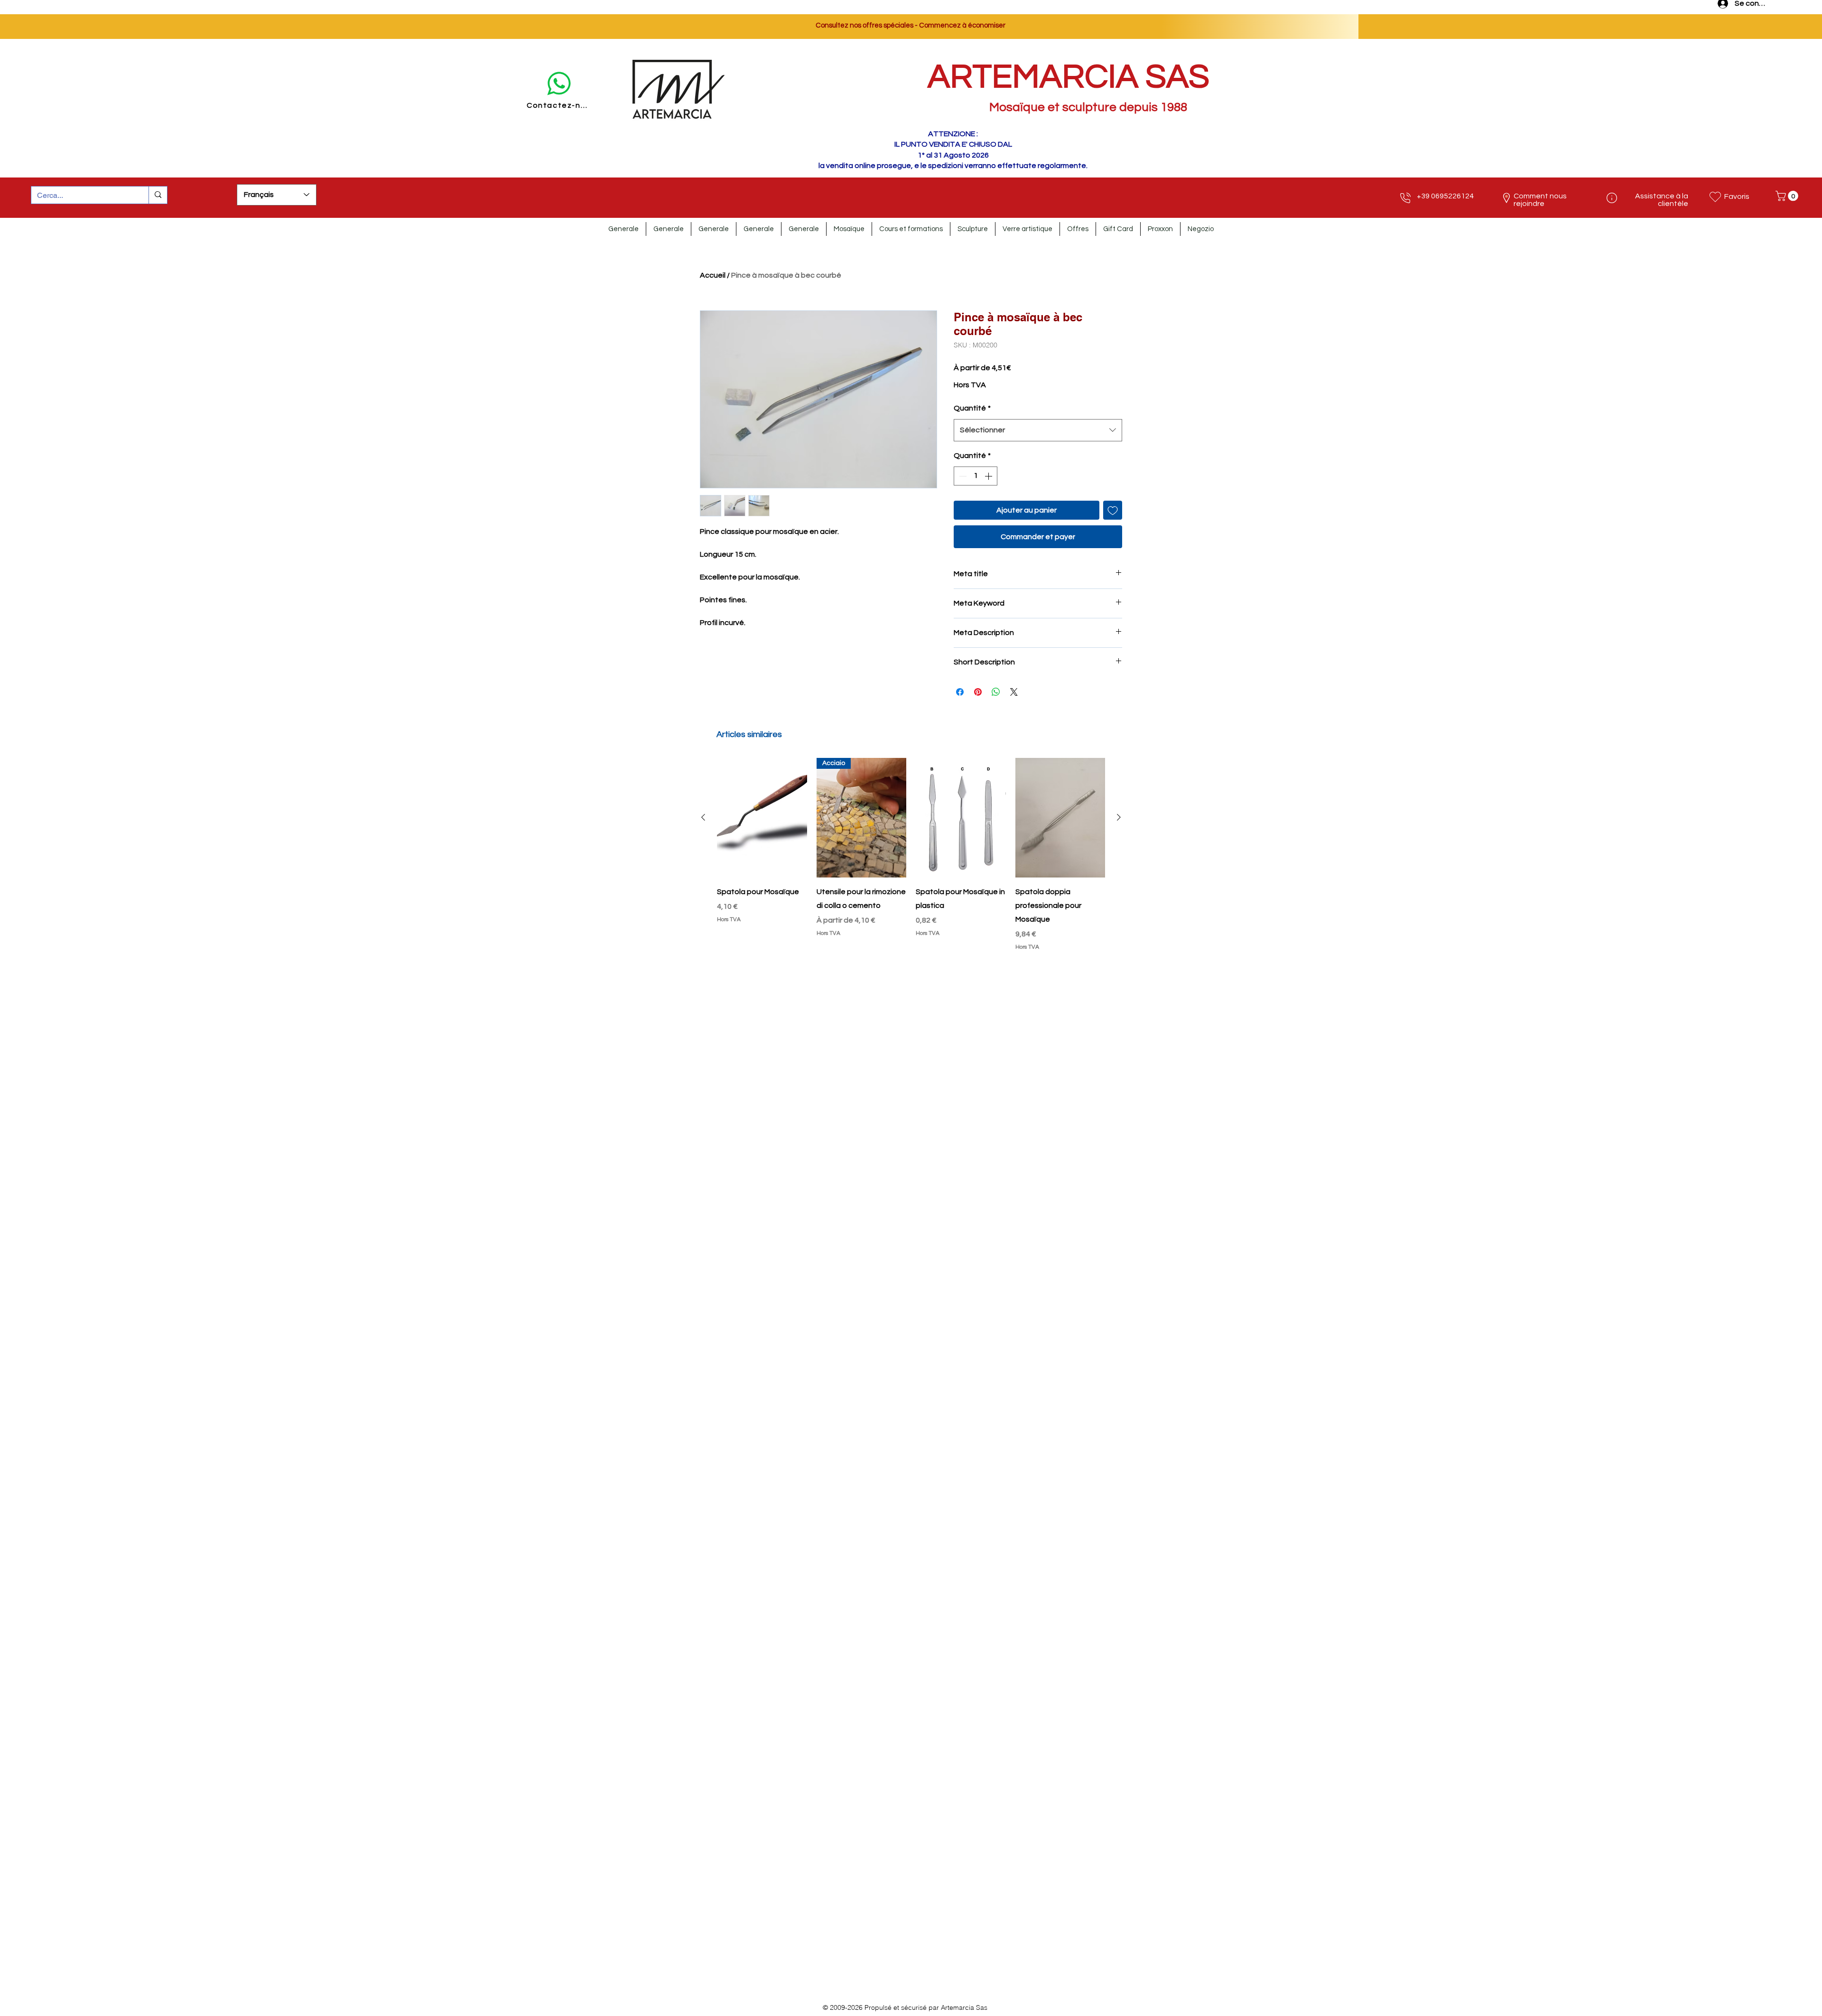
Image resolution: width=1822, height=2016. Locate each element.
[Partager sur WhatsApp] (996, 692)
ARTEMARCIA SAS (1069, 77)
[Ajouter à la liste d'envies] (1113, 510)
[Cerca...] (158, 195)
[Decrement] (962, 476)
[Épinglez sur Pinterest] (978, 692)
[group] (911, 855)
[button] (1788, 196)
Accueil (713, 275)
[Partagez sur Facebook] (960, 692)
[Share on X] (1014, 692)
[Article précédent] (703, 817)
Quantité (972, 408)
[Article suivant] (1119, 817)
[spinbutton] (976, 476)
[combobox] (1038, 430)
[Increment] (989, 476)
